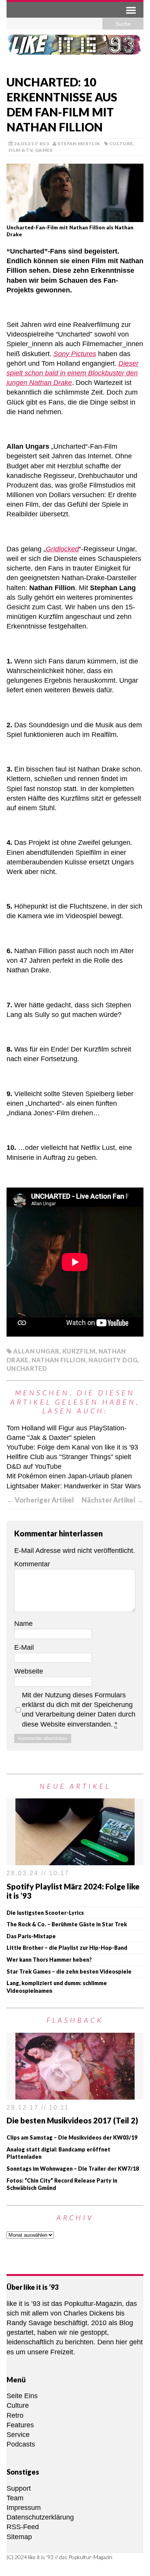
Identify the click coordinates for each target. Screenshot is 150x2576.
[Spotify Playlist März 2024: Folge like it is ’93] (75, 1860)
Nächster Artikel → (112, 1500)
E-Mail (24, 1647)
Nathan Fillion (59, 1360)
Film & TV (21, 150)
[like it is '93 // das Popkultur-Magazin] (75, 50)
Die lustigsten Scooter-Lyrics (45, 1913)
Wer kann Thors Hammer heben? (49, 1960)
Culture (121, 143)
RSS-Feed (23, 2527)
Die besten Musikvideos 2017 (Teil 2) (72, 2120)
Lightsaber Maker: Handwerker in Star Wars (74, 1486)
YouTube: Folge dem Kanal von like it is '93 (72, 1447)
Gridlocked (62, 549)
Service (18, 2435)
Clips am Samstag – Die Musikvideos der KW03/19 (72, 2137)
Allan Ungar (36, 1351)
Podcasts (21, 2444)
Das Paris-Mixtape (31, 1936)
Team (15, 2498)
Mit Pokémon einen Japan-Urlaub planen (69, 1476)
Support (19, 2488)
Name (23, 1624)
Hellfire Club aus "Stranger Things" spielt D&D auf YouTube (69, 1462)
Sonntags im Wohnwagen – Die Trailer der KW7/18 (73, 2169)
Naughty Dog (113, 1360)
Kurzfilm (79, 1351)
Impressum (24, 2508)
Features (20, 2425)
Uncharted (27, 1368)
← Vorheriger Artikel (40, 1500)
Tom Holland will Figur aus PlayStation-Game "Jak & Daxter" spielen (67, 1433)
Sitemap (19, 2537)
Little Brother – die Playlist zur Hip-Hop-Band (67, 1948)
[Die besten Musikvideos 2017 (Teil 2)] (75, 2095)
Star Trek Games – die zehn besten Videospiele (69, 1971)
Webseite (29, 1671)
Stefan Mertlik (79, 143)
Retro (15, 2415)
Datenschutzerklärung (40, 2517)
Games (44, 150)
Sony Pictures (75, 354)
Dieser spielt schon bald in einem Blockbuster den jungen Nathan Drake (72, 373)
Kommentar (32, 1564)
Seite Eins (22, 2396)
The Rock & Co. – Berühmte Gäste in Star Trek (67, 1924)
